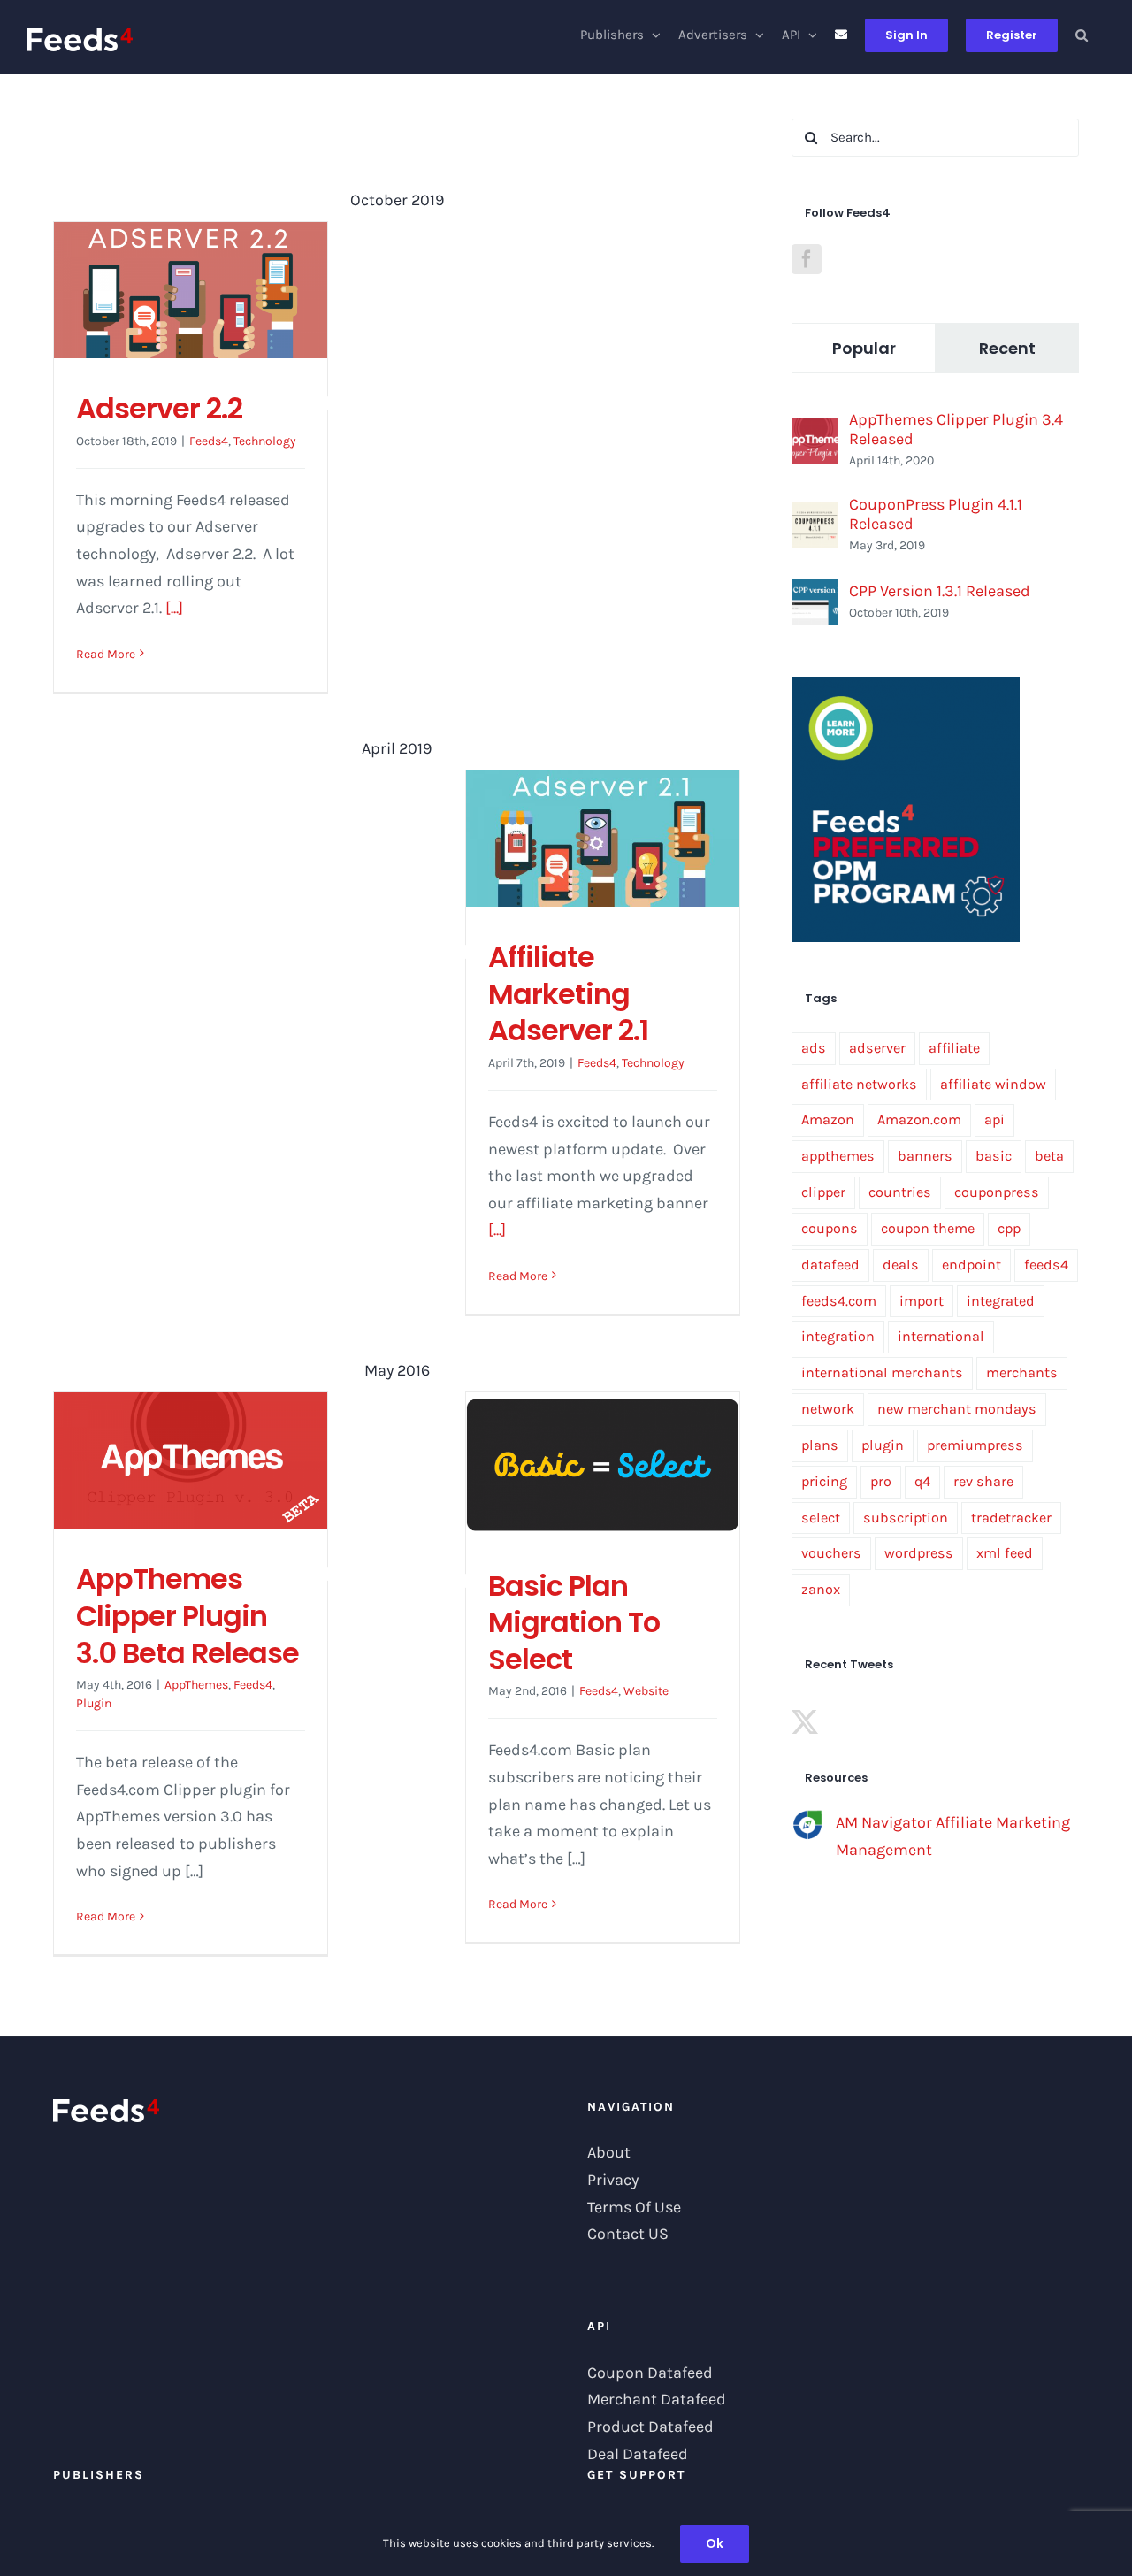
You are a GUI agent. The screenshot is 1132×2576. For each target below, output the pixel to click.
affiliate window (993, 1084)
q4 (922, 1481)
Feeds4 (209, 441)
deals (901, 1265)
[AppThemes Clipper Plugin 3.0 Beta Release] (191, 1460)
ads (814, 1048)
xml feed (1005, 1553)
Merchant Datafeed (657, 2399)
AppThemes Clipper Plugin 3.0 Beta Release (187, 1615)
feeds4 (1046, 1265)
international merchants (882, 1372)
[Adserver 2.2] (191, 290)
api (994, 1119)
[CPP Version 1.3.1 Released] (815, 593)
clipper (823, 1192)
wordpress (919, 1553)
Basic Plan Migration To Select (574, 1622)
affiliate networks (859, 1084)
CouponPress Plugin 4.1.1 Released (936, 514)
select (821, 1518)
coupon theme (928, 1228)
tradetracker (1011, 1518)
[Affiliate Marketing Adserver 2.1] (603, 839)
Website (646, 1691)
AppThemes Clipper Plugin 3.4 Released (956, 429)
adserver (877, 1048)
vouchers (831, 1553)
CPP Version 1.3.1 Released (940, 591)
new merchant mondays (957, 1409)
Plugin (94, 1703)
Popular (864, 348)
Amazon (828, 1119)
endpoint (971, 1265)
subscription (906, 1518)
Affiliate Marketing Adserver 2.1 (568, 993)
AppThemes (196, 1685)
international (941, 1336)
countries (900, 1192)
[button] (1082, 35)
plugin (883, 1445)
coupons (830, 1228)
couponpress (997, 1192)
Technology (265, 441)
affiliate (954, 1048)
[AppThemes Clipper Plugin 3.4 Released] (815, 431)
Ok (715, 2543)
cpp (1009, 1228)
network (828, 1409)
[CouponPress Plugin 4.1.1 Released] (815, 516)
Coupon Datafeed (650, 2373)
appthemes (838, 1156)
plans (820, 1445)
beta (1049, 1156)
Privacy (613, 2180)
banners (925, 1156)
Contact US (628, 2234)
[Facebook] (807, 259)
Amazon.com (919, 1119)
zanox (821, 1589)
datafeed (830, 1265)
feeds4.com (839, 1301)
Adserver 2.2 (159, 408)
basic (994, 1156)
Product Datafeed (650, 2426)
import (922, 1301)
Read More (106, 654)
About (609, 2152)
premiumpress (975, 1445)
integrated (1001, 1301)
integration (838, 1336)
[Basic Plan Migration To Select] (603, 1464)
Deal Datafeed (638, 2454)
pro (881, 1481)
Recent (1007, 348)
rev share (983, 1481)
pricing (824, 1481)
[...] (174, 608)
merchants (1022, 1372)
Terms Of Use (634, 2207)
